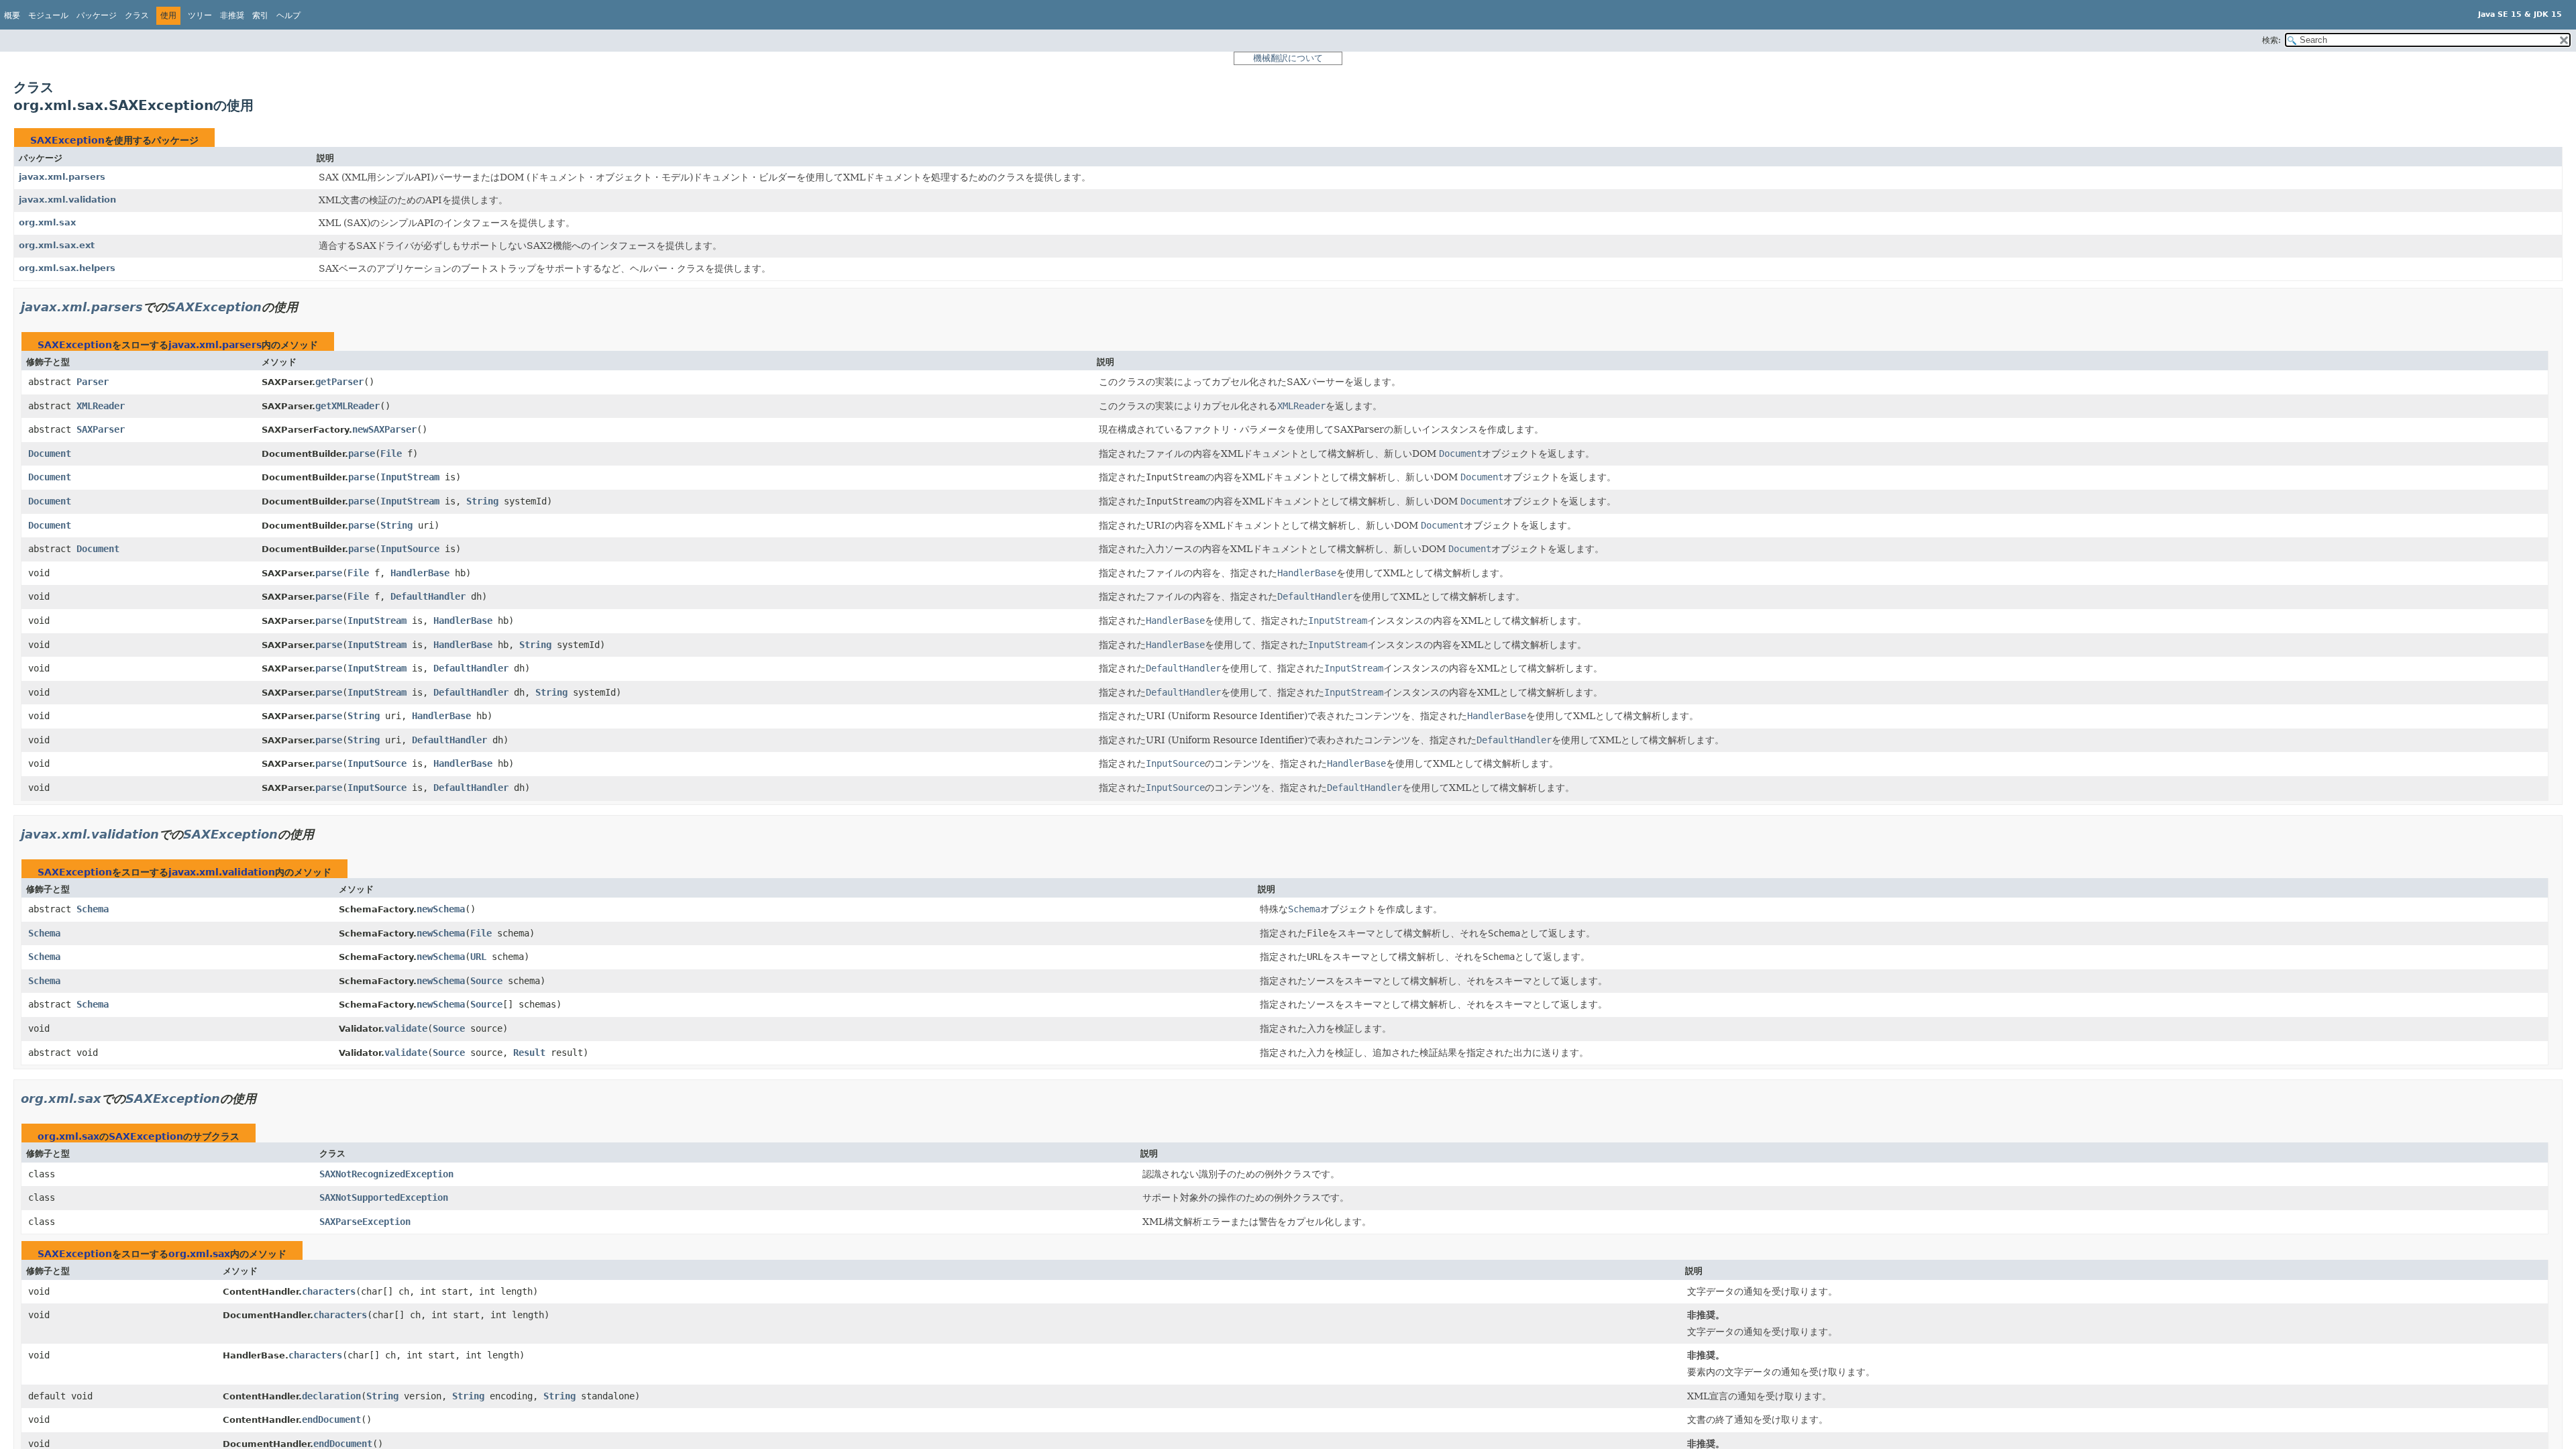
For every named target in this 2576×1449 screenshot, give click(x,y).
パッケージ (97, 15)
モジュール (48, 15)
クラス (137, 15)
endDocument (331, 1419)
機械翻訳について (1288, 58)
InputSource (410, 549)
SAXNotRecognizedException (386, 1174)
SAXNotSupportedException (384, 1197)
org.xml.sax (47, 222)
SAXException (67, 140)
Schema (93, 909)
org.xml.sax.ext (57, 245)
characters (329, 1291)
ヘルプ (288, 15)
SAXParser (101, 429)
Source (486, 981)
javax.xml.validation (67, 200)
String (482, 501)
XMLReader (101, 406)
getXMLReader (347, 406)
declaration (331, 1396)
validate (406, 1028)
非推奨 (232, 15)
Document (50, 453)
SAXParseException (365, 1222)
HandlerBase (420, 573)
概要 (12, 15)
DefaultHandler (428, 596)
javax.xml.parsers (62, 177)
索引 (260, 15)
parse (362, 453)
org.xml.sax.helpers (67, 268)
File (391, 453)
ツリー (200, 15)
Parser (93, 382)
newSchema (441, 909)
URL (478, 957)
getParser (339, 382)
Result (529, 1053)
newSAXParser (384, 429)
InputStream (410, 477)
